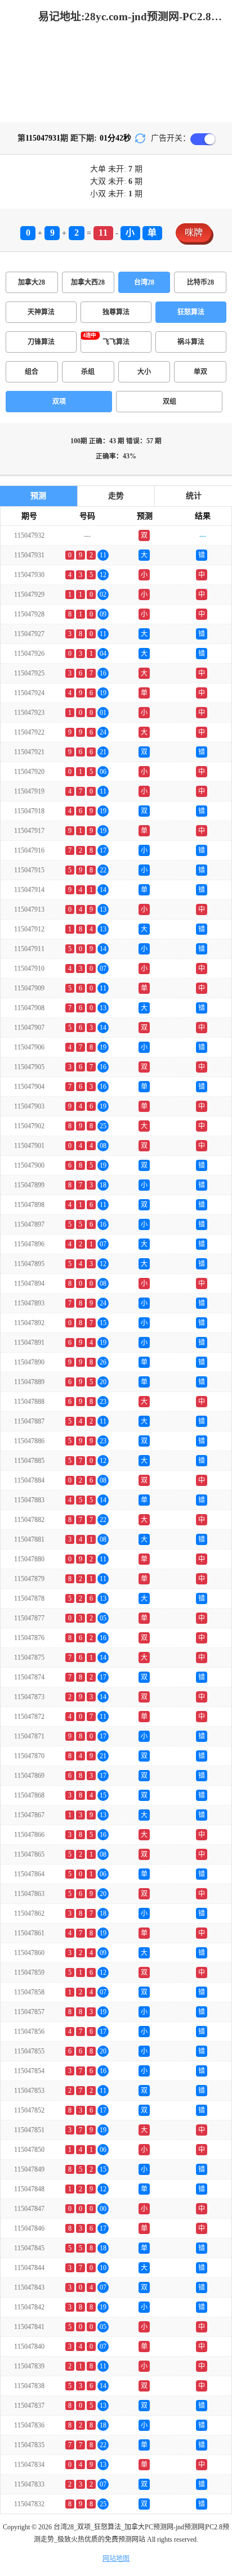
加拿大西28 (88, 282)
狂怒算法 (191, 312)
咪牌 (194, 233)
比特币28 (200, 282)
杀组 (88, 372)
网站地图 (116, 2559)
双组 (169, 402)
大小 (144, 372)
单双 (200, 372)
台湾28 (144, 282)
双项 (59, 402)
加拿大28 (32, 282)
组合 (32, 372)
